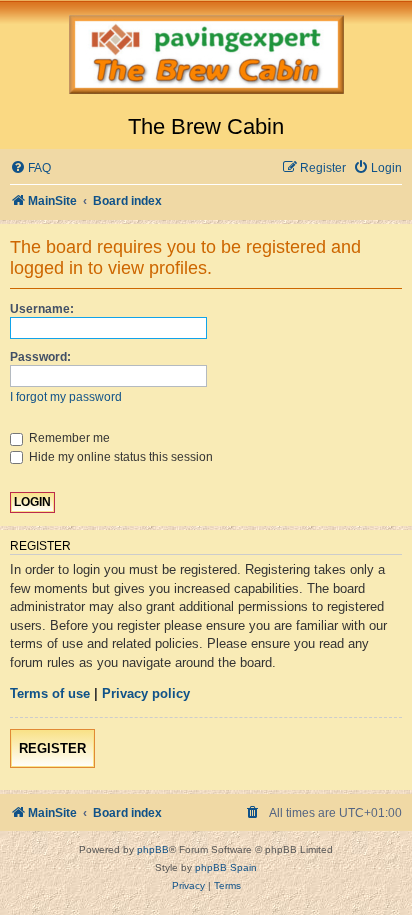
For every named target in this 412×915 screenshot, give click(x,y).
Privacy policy (146, 693)
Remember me (68, 438)
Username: (42, 309)
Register (52, 748)
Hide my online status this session (119, 457)
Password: (40, 357)
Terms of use (50, 693)
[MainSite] (206, 57)
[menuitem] (30, 168)
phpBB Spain (226, 867)
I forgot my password (66, 397)
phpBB (153, 849)
